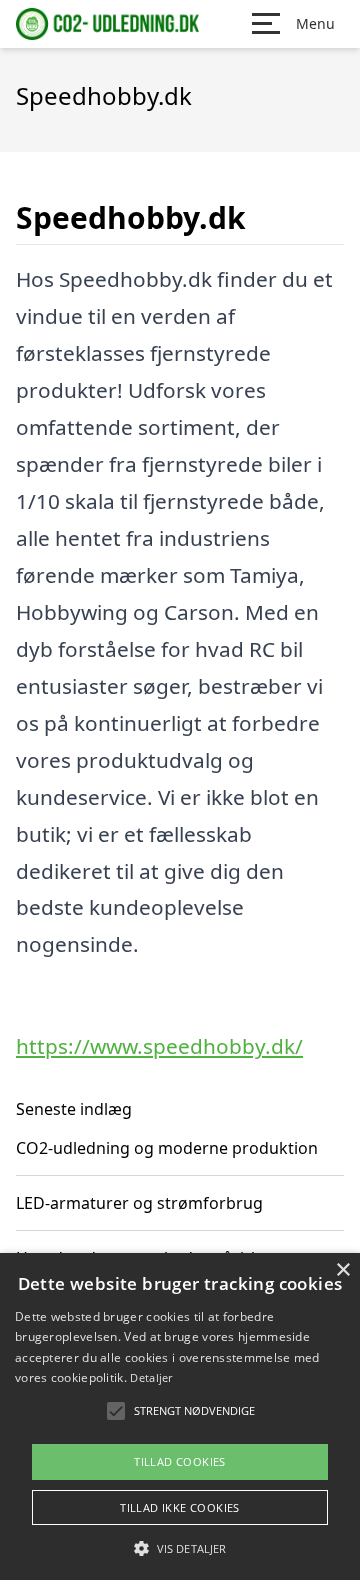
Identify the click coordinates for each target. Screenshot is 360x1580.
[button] (180, 1548)
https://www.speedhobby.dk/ (159, 1046)
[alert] (180, 1416)
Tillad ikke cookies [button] (180, 1507)
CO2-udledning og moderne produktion (167, 1148)
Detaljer (151, 1377)
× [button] (342, 1270)
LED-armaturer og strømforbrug (139, 1203)
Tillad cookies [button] (180, 1461)
